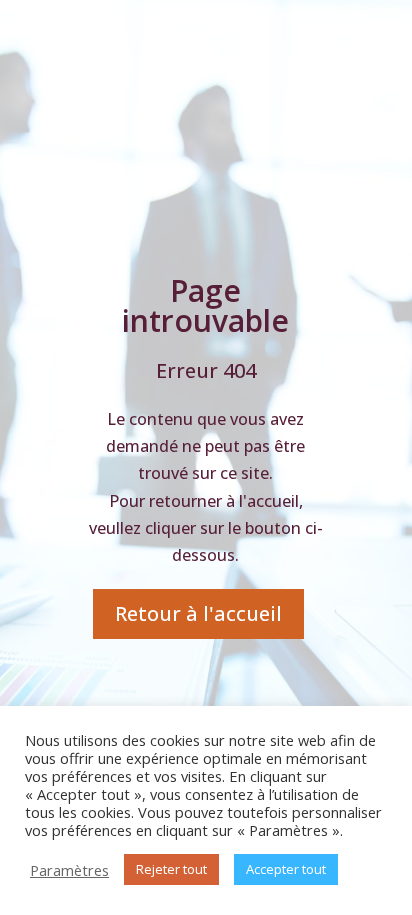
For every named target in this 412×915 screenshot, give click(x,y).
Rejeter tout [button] (171, 869)
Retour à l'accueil (198, 613)
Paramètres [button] (69, 870)
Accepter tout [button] (286, 869)
